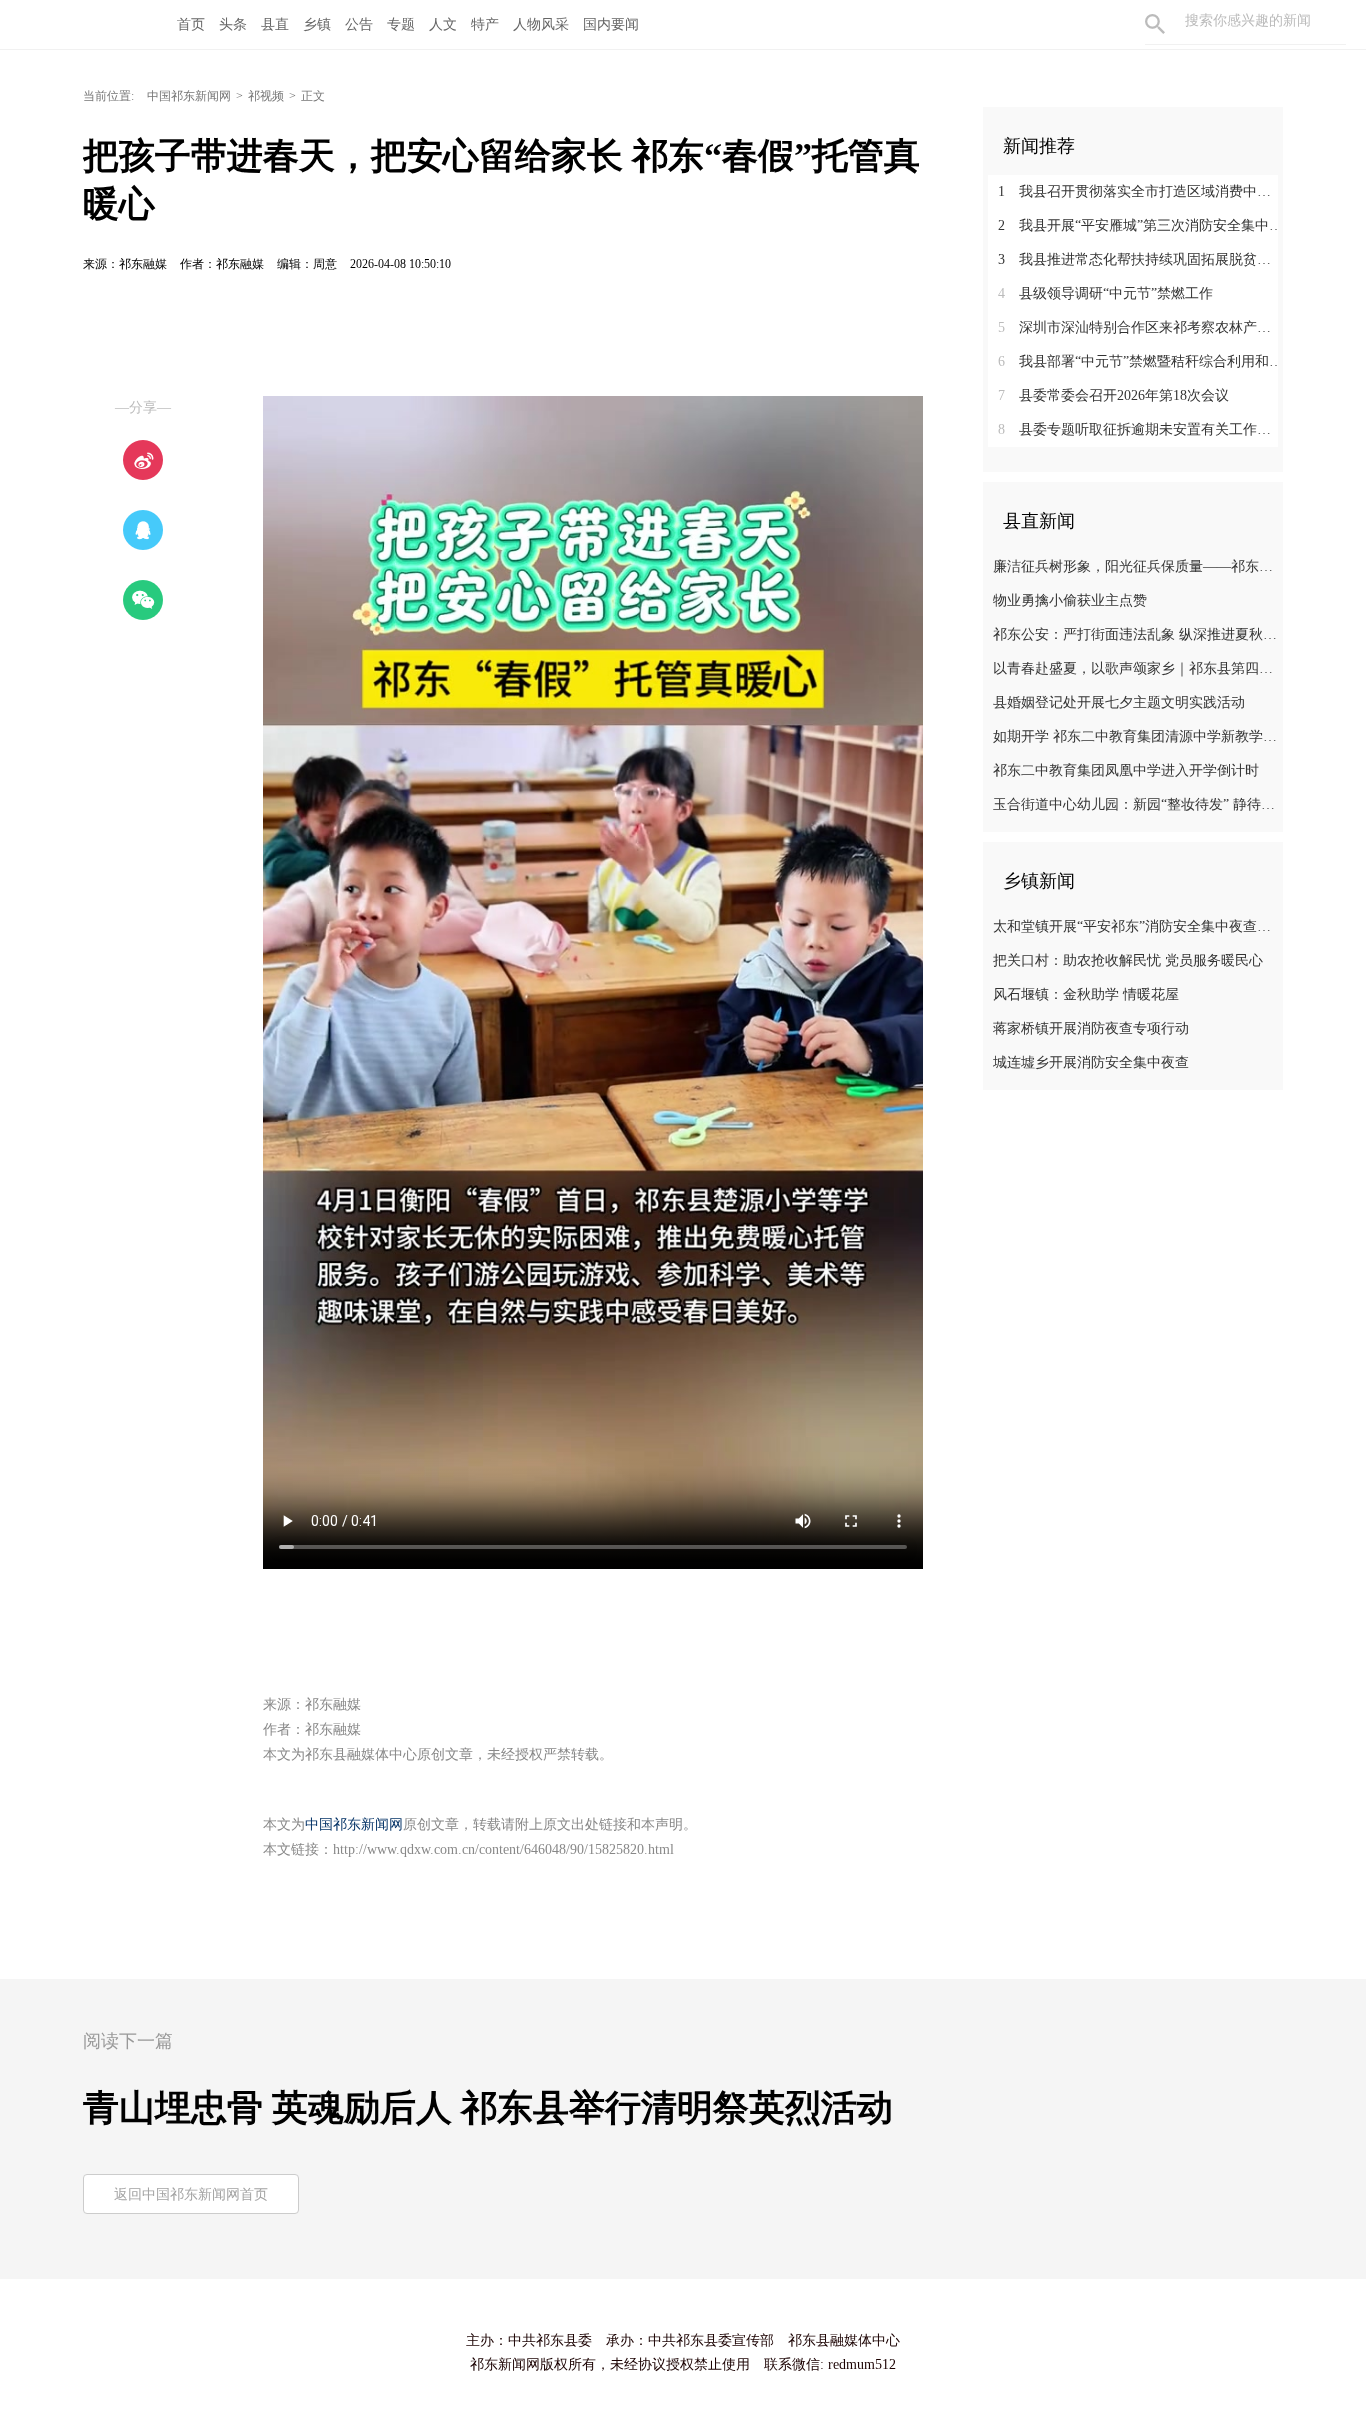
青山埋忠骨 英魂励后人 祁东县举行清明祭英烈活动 (488, 2108)
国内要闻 (611, 24)
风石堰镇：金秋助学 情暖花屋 (1086, 994)
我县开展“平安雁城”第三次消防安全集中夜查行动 (1140, 225)
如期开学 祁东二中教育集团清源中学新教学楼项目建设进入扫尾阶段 (1135, 736)
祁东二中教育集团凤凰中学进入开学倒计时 (1126, 770)
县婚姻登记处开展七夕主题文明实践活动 (1119, 702)
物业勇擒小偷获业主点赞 (1070, 600)
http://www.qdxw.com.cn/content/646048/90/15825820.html (503, 1849)
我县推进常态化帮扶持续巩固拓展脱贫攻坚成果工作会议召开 (1140, 259)
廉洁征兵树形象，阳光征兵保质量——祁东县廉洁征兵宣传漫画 (1135, 566)
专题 (401, 24)
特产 (485, 24)
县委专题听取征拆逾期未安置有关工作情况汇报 (1140, 429)
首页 (191, 24)
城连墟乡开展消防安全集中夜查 (1091, 1062)
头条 (233, 24)
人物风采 (541, 24)
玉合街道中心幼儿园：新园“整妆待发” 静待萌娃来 (1135, 804)
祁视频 (266, 96)
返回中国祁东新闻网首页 (191, 2194)
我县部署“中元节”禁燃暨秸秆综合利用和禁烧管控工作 (1140, 361)
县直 (275, 24)
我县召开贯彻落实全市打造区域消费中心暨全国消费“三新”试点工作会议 (1140, 191)
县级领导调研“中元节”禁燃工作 (1105, 293)
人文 (443, 24)
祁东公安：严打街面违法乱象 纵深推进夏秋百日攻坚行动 (1135, 634)
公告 (359, 24)
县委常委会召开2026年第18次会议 (1113, 395)
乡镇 (317, 24)
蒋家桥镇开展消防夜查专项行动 (1091, 1028)
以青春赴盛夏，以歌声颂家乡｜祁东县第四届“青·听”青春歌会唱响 (1135, 668)
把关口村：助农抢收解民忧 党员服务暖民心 (1128, 960)
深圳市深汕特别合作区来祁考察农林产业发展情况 (1140, 327)
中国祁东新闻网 (189, 96)
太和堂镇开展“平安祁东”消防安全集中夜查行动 (1135, 926)
